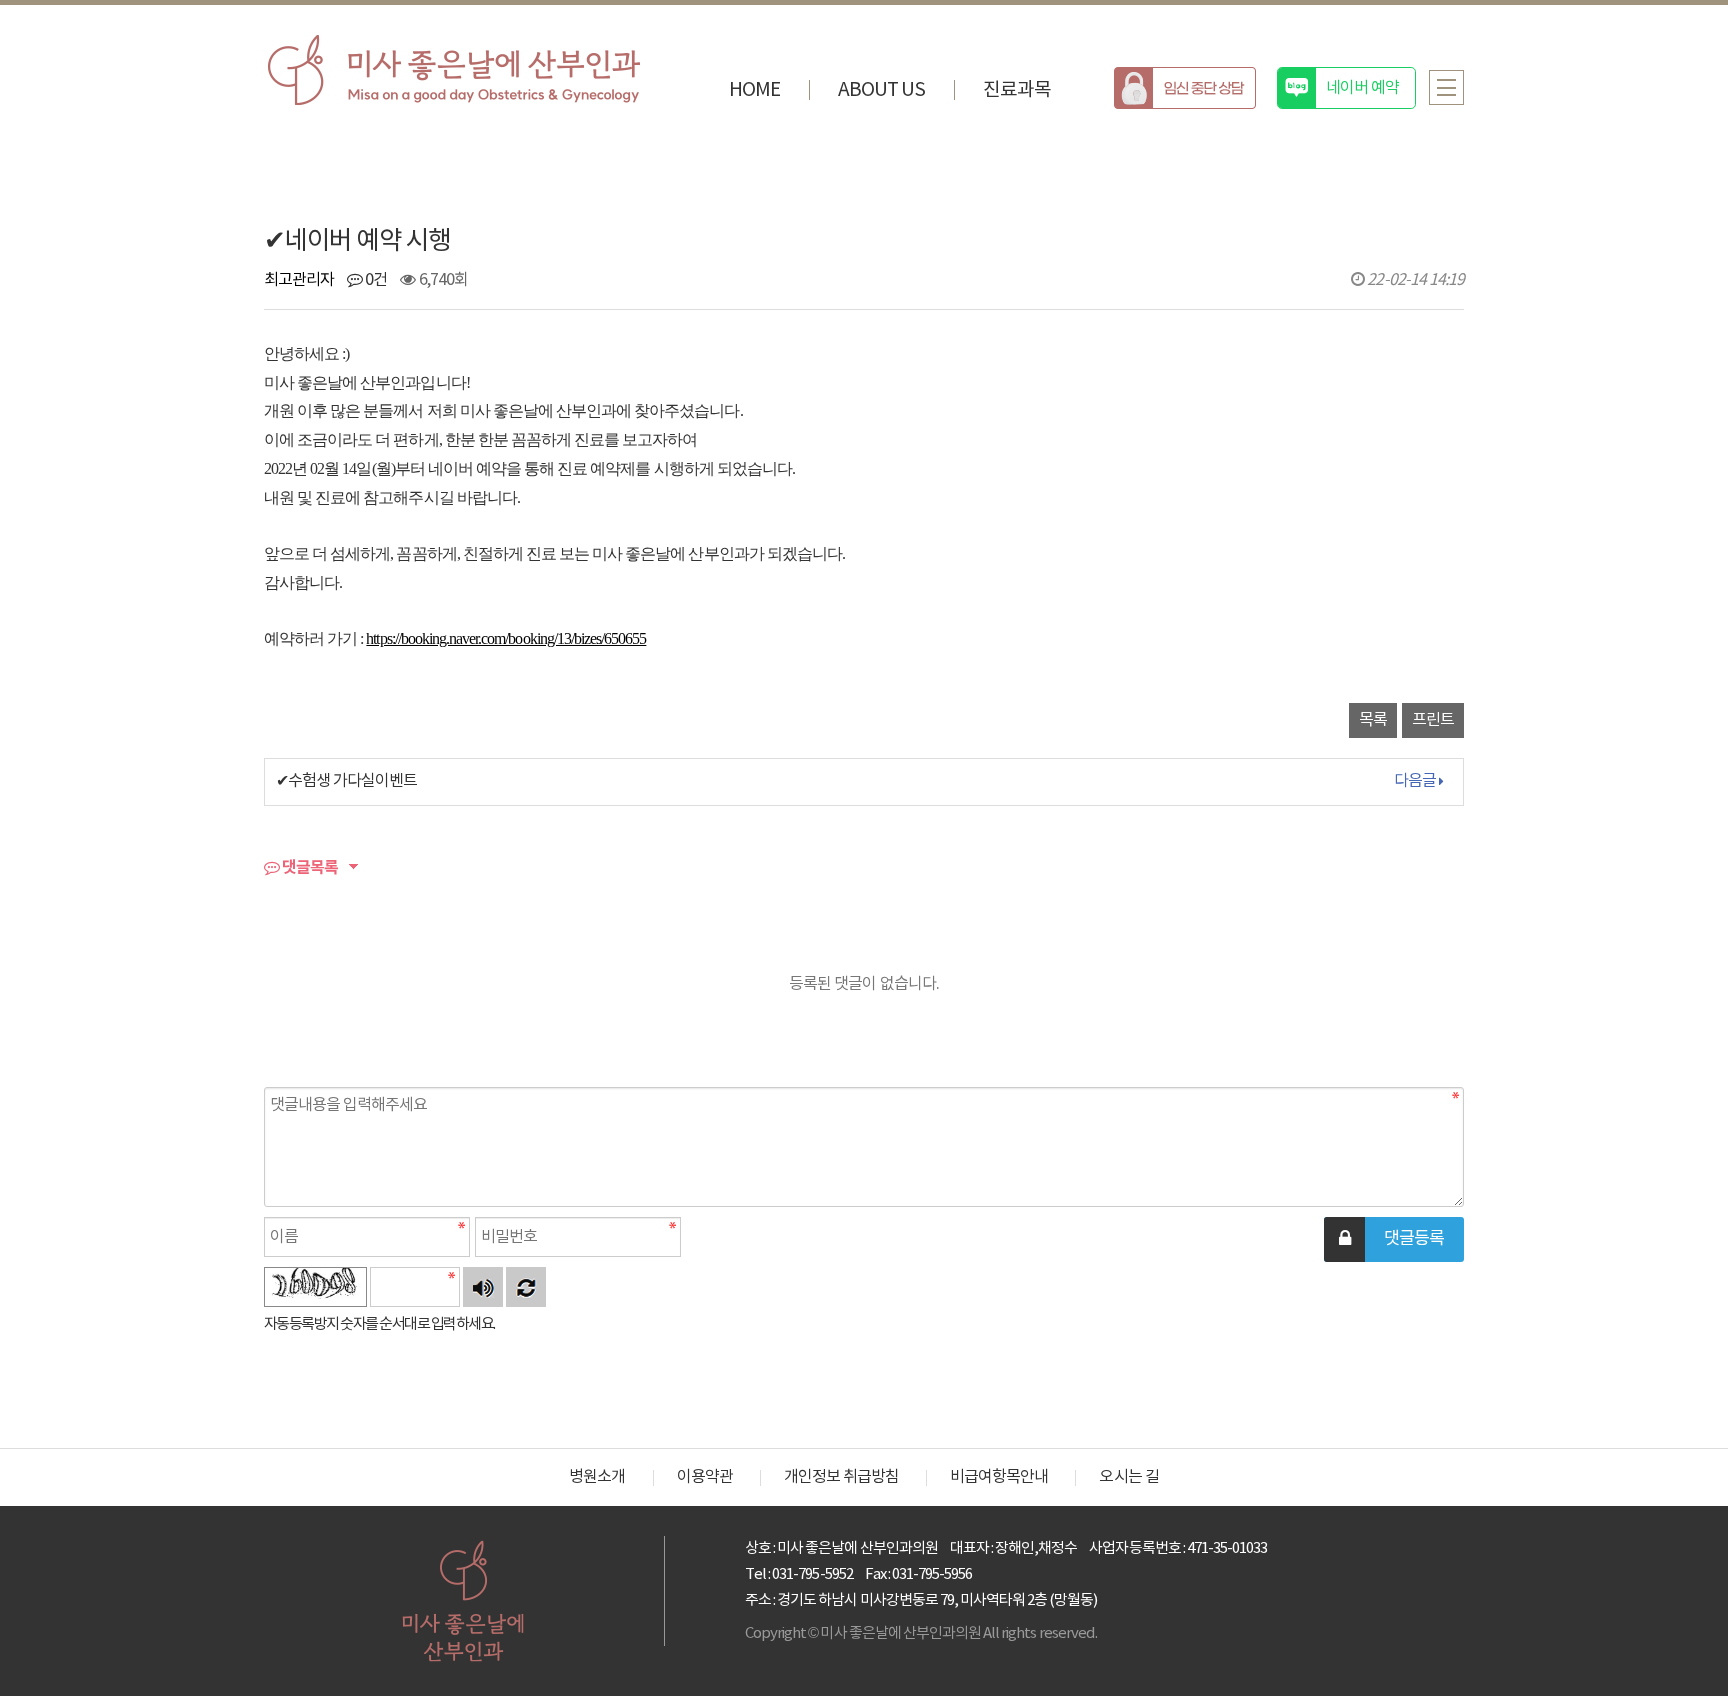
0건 (374, 280)
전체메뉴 (1446, 87)
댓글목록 (308, 868)
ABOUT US (881, 90)
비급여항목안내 (999, 1477)
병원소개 (597, 1477)
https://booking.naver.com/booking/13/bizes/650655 (506, 638)
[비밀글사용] (1344, 1239)
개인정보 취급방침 (841, 1477)
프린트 (1433, 720)
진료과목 (1017, 90)
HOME (754, 90)
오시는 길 (1128, 1477)
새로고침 (526, 1287)
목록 (1373, 720)
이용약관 (705, 1477)
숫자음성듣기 (483, 1287)
